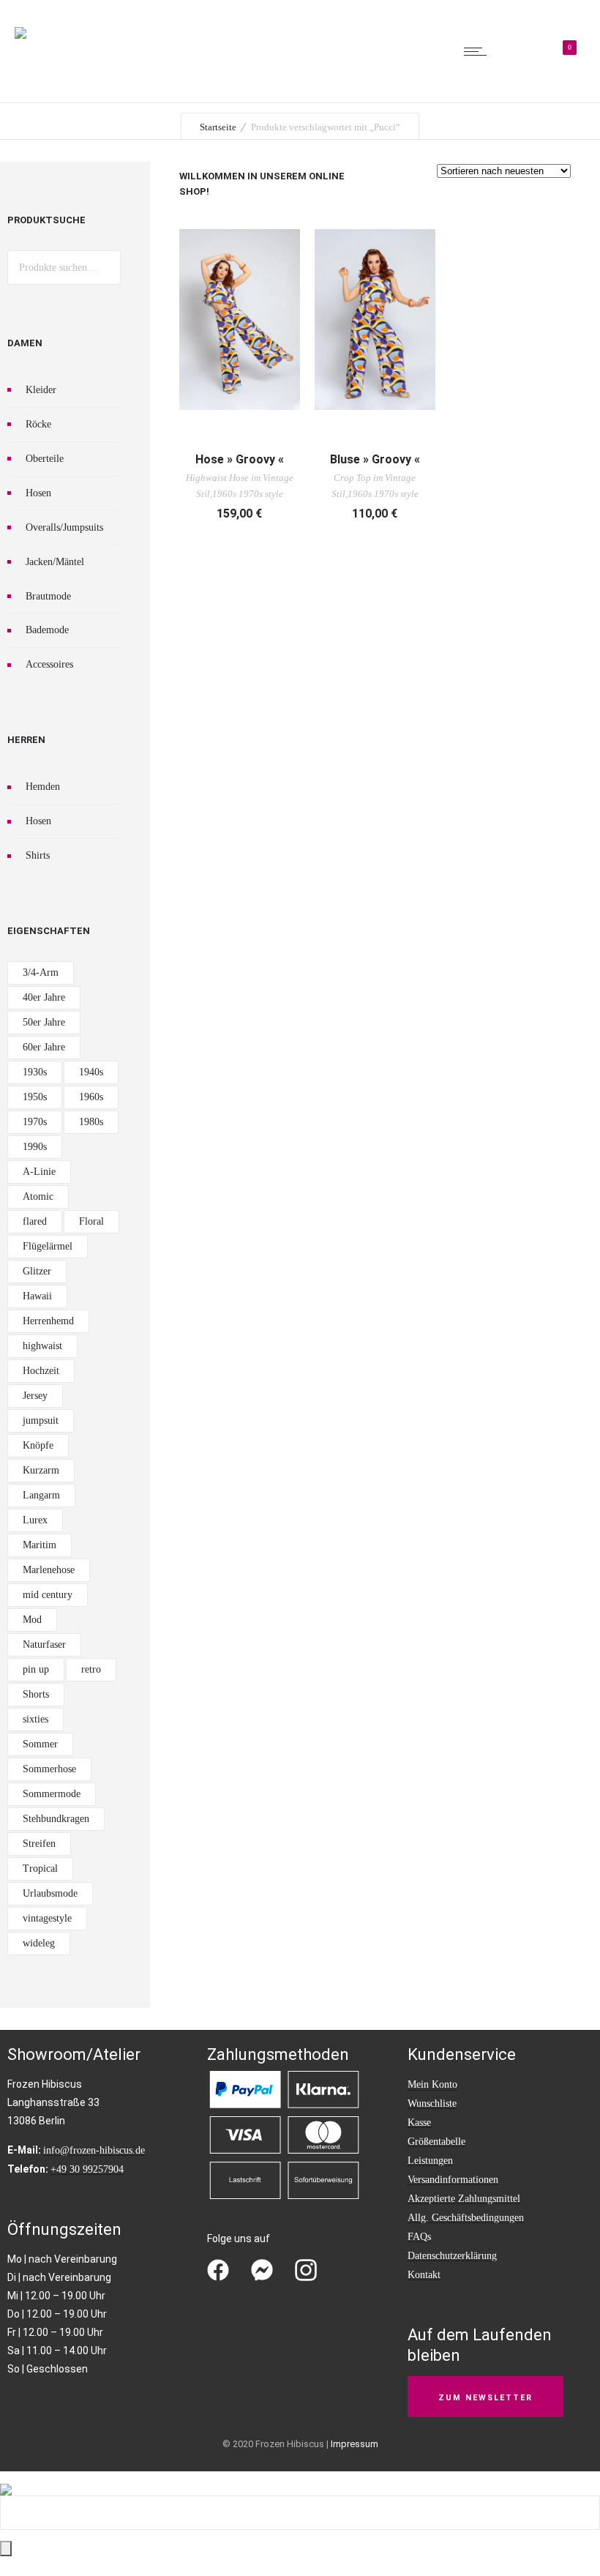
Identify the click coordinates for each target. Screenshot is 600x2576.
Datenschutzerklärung (452, 2256)
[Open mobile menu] (479, 51)
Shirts (38, 855)
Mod (32, 1620)
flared (35, 1221)
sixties (35, 1719)
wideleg (39, 1943)
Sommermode (52, 1794)
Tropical (40, 1868)
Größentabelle (436, 2142)
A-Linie (39, 1172)
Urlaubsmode (50, 1893)
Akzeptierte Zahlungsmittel (464, 2199)
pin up (36, 1669)
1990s (35, 1147)
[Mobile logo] (6, 2480)
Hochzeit (41, 1371)
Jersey (35, 1396)
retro (91, 1669)
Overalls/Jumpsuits (64, 527)
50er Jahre (44, 1022)
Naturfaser (44, 1644)
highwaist (42, 1346)
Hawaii (37, 1296)
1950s (35, 1097)
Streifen (39, 1844)
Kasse (419, 2123)
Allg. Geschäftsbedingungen (466, 2218)
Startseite (218, 127)
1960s (91, 1097)
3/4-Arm (41, 972)
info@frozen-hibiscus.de (94, 2150)
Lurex (35, 1520)
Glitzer (37, 1271)
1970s (35, 1122)
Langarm (41, 1495)
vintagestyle (47, 1918)
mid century (48, 1595)
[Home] (20, 23)
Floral (91, 1221)
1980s (91, 1122)
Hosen (38, 493)
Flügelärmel (48, 1246)
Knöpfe (38, 1445)
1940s (91, 1072)
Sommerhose (49, 1769)
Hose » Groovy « (240, 459)
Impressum (355, 2444)
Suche (104, 268)
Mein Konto (432, 2084)
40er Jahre (44, 997)
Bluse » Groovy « (375, 459)
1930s (35, 1072)
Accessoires (49, 664)
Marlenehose (49, 1570)
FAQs (419, 2237)
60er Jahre (44, 1047)
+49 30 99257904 (87, 2169)
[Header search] (519, 53)
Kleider (41, 390)
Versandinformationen (453, 2180)
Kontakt (424, 2275)
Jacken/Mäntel (55, 562)
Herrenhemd (48, 1321)
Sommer (40, 1744)
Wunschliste (432, 2103)
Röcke (38, 424)
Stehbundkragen (56, 1819)
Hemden (43, 787)
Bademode (47, 630)
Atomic (38, 1196)
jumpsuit (41, 1420)
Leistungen (430, 2161)
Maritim (40, 1545)
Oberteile (45, 459)
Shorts (36, 1694)
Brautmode (48, 596)
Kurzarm (41, 1470)
